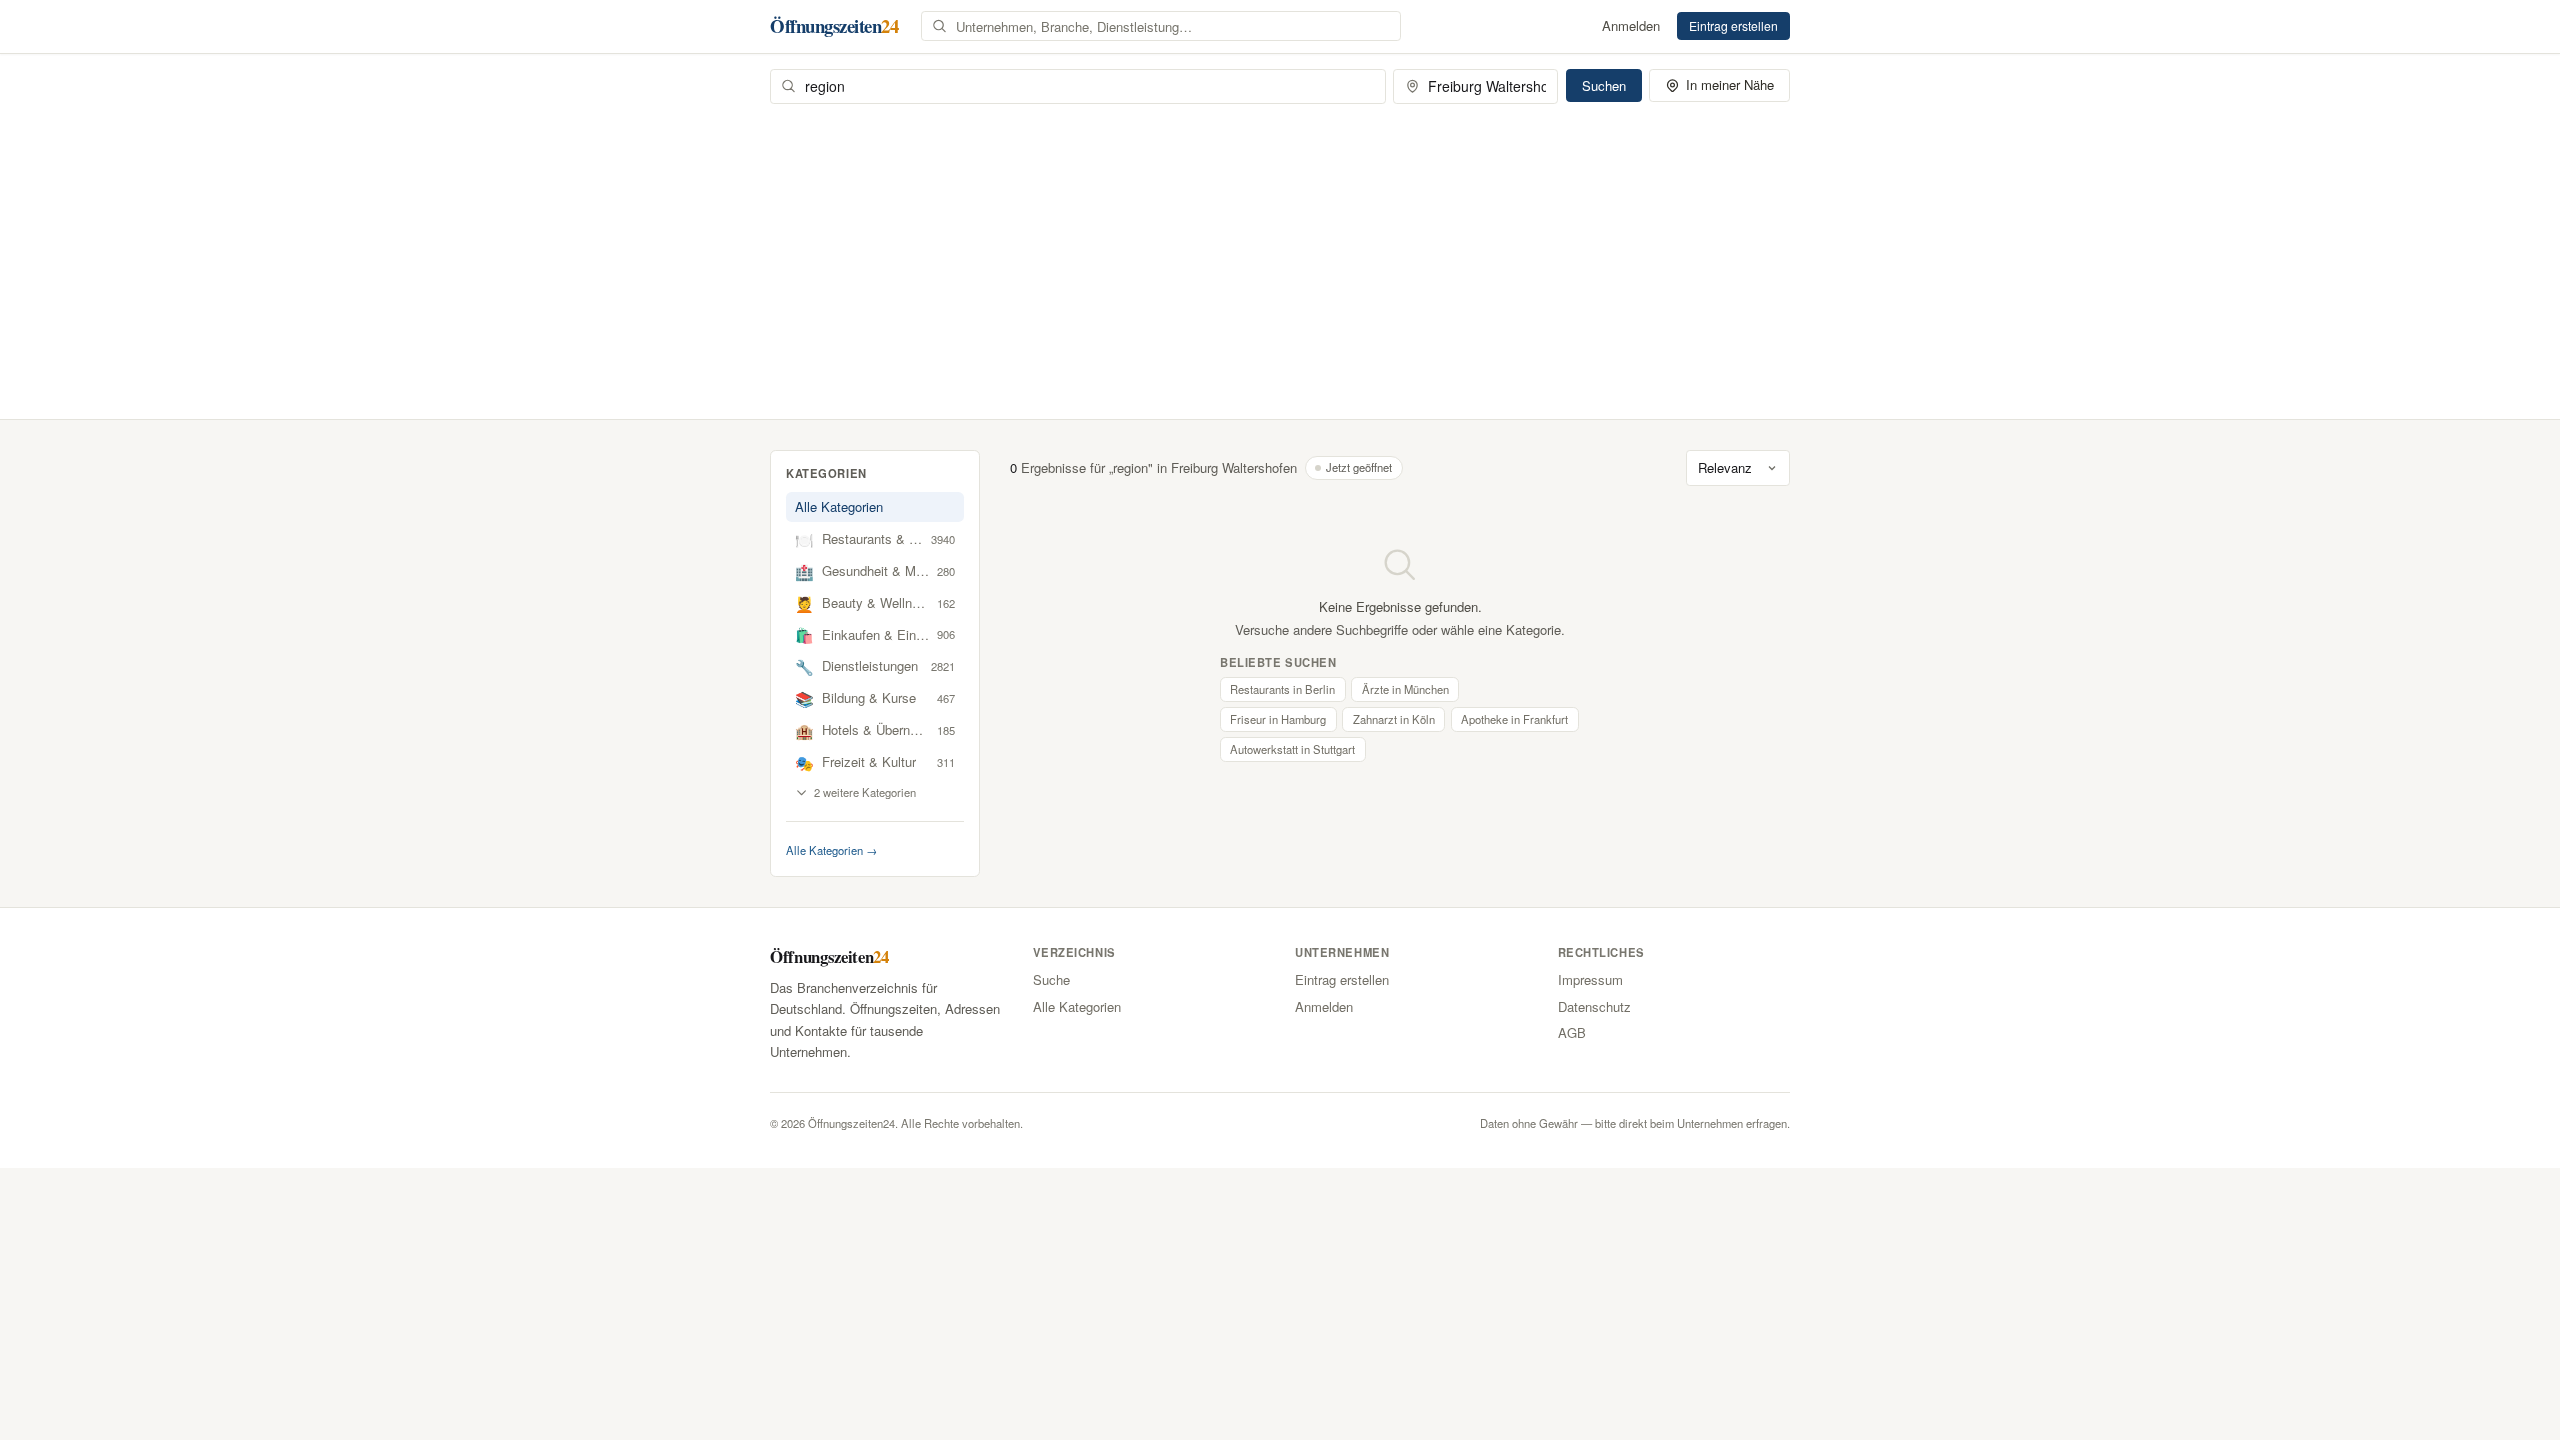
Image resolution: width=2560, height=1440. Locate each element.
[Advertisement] (1280, 254)
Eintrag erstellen (1733, 25)
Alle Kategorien (839, 506)
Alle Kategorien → (831, 850)
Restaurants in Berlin (1282, 689)
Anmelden (1631, 25)
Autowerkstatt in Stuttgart (1292, 749)
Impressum (1590, 979)
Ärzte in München (1405, 689)
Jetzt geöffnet (1359, 467)
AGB (1572, 1032)
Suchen (1604, 85)
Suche (1051, 979)
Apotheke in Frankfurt (1514, 719)
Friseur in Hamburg (1278, 719)
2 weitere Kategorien (865, 792)
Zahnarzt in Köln (1394, 719)
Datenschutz (1594, 1006)
